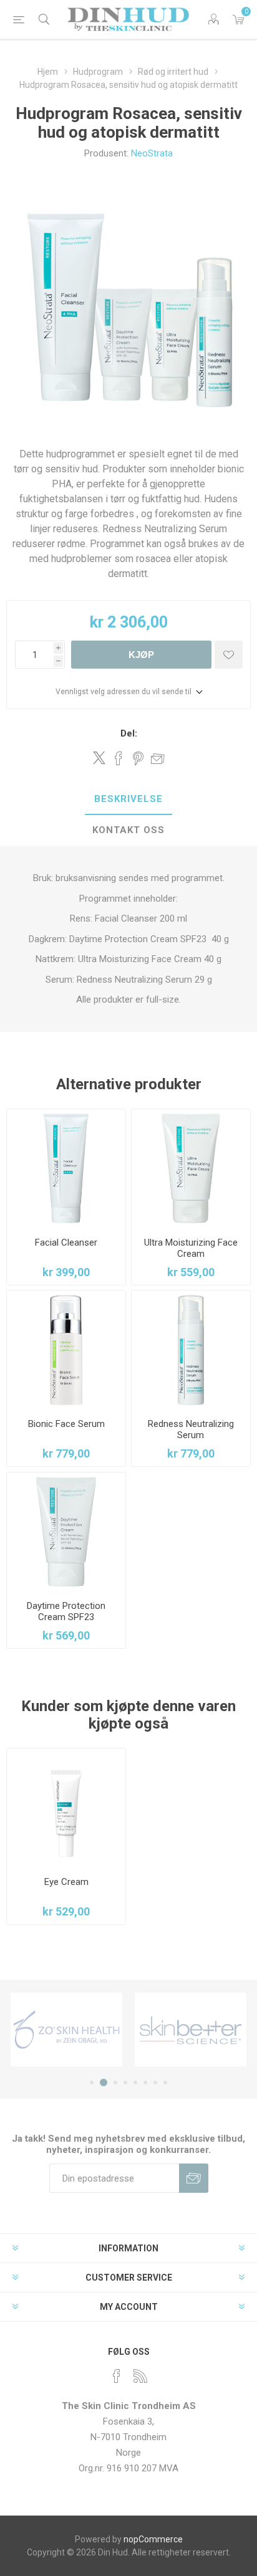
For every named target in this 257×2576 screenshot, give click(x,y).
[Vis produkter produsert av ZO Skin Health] (66, 2030)
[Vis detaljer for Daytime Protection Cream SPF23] (66, 1532)
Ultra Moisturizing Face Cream (191, 1248)
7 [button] (155, 2082)
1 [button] (92, 2082)
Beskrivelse (128, 799)
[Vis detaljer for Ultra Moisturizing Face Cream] (191, 1168)
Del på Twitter (99, 758)
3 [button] (115, 2082)
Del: (129, 733)
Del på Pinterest (138, 758)
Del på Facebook (119, 758)
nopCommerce (153, 2539)
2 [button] (104, 2082)
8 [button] (165, 2082)
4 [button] (125, 2082)
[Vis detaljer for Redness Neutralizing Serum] (191, 1350)
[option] (66, 2030)
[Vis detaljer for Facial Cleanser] (66, 1168)
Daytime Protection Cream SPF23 (66, 1611)
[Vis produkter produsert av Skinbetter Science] (191, 2030)
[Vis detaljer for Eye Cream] (66, 1808)
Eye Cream (66, 1882)
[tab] (128, 799)
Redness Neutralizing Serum (191, 1429)
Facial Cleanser (66, 1243)
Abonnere (194, 2178)
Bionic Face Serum (66, 1424)
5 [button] (135, 2082)
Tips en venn (158, 758)
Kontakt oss (128, 830)
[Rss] (140, 2376)
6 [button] (145, 2082)
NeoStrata (152, 153)
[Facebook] (117, 2376)
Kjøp (141, 655)
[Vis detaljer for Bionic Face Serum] (66, 1350)
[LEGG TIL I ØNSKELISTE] (229, 655)
